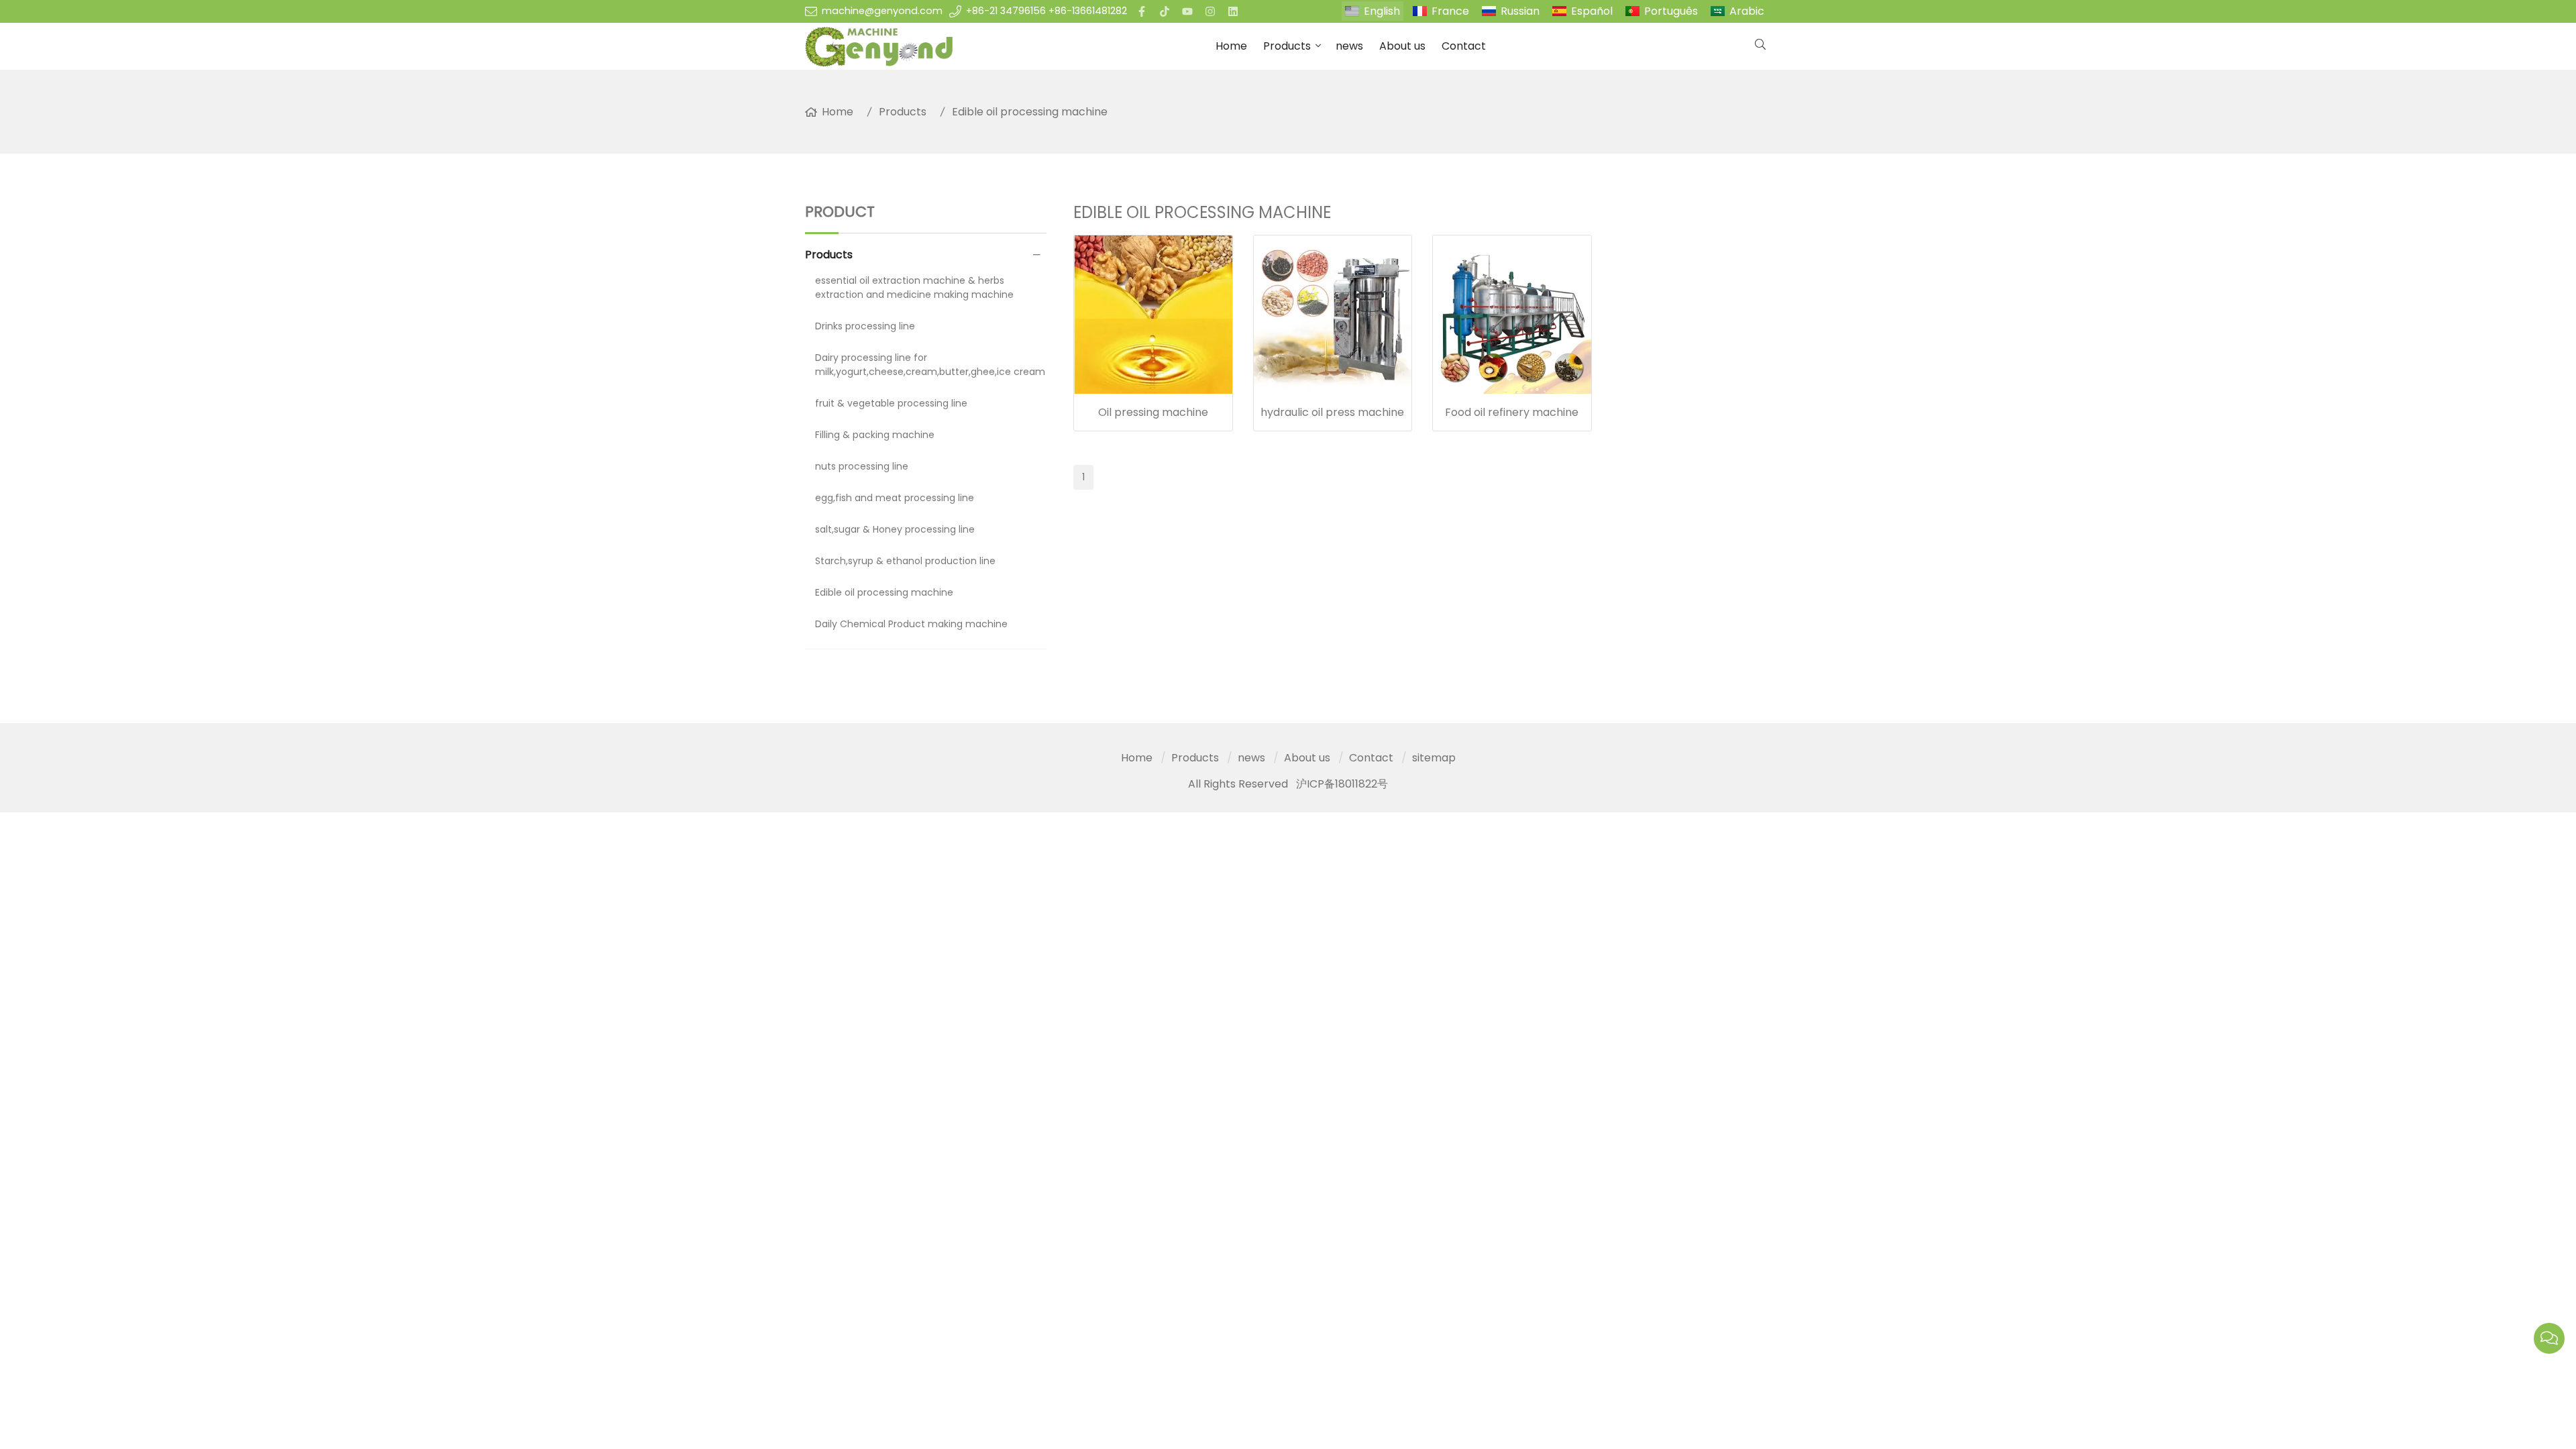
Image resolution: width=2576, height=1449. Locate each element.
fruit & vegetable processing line (891, 403)
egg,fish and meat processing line (895, 498)
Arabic (1747, 11)
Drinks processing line (865, 326)
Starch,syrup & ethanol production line (905, 561)
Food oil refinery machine (1512, 412)
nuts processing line (862, 466)
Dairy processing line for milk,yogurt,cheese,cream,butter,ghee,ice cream (930, 365)
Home (1231, 46)
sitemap (1434, 758)
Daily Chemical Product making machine (911, 624)
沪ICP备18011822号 (1342, 784)
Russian (1520, 11)
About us (1402, 46)
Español (1592, 11)
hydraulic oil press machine (1332, 412)
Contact (1464, 46)
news (1349, 46)
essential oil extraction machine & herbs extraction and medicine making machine (914, 287)
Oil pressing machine (1153, 412)
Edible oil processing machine (1030, 112)
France (1450, 11)
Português (1671, 11)
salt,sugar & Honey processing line (895, 529)
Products (1287, 46)
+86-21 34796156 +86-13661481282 (1046, 11)
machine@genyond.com (882, 11)
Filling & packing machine (875, 435)
